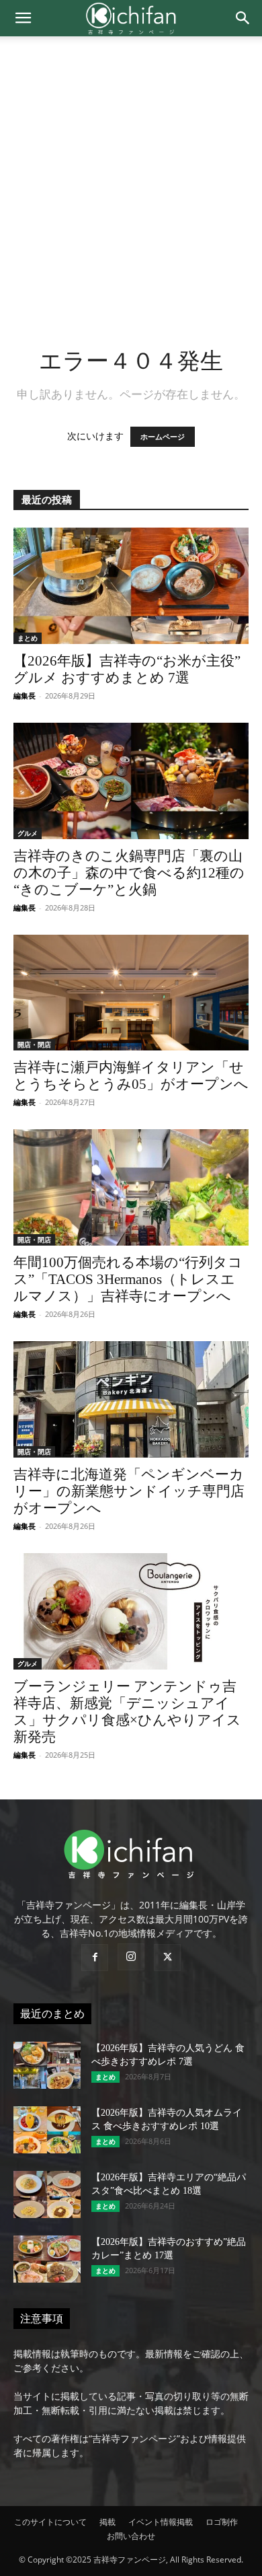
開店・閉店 (34, 1044)
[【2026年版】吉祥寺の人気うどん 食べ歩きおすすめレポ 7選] (47, 2065)
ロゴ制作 (222, 2522)
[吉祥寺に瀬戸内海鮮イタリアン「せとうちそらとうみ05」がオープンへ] (131, 993)
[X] (167, 1958)
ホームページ (163, 437)
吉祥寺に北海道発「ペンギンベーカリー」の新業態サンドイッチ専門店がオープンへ (129, 1491)
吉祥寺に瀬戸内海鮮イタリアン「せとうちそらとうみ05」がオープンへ (131, 1076)
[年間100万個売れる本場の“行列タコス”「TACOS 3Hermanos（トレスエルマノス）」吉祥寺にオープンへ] (131, 1187)
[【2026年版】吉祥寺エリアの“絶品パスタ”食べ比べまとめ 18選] (47, 2194)
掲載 (107, 2522)
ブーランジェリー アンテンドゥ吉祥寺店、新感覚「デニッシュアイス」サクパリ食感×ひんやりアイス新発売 (127, 1712)
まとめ (28, 638)
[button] (23, 18)
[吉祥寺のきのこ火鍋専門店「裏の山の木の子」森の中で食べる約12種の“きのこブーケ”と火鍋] (131, 781)
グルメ (28, 833)
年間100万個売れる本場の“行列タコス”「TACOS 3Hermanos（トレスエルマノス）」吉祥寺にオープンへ (128, 1279)
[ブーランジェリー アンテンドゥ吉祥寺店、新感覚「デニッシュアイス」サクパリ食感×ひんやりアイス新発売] (131, 1611)
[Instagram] (131, 1957)
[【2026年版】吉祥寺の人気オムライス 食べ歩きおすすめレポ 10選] (47, 2130)
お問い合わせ (131, 2536)
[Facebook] (95, 1958)
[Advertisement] (131, 174)
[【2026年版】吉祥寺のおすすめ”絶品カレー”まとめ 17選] (47, 2259)
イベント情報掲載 (161, 2522)
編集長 (25, 695)
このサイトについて (50, 2522)
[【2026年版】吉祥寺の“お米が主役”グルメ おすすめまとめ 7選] (131, 586)
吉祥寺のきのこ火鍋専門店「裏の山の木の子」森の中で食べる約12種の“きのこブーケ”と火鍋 (129, 873)
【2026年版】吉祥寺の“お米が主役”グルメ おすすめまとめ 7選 (127, 669)
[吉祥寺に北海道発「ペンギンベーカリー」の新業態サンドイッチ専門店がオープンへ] (131, 1399)
